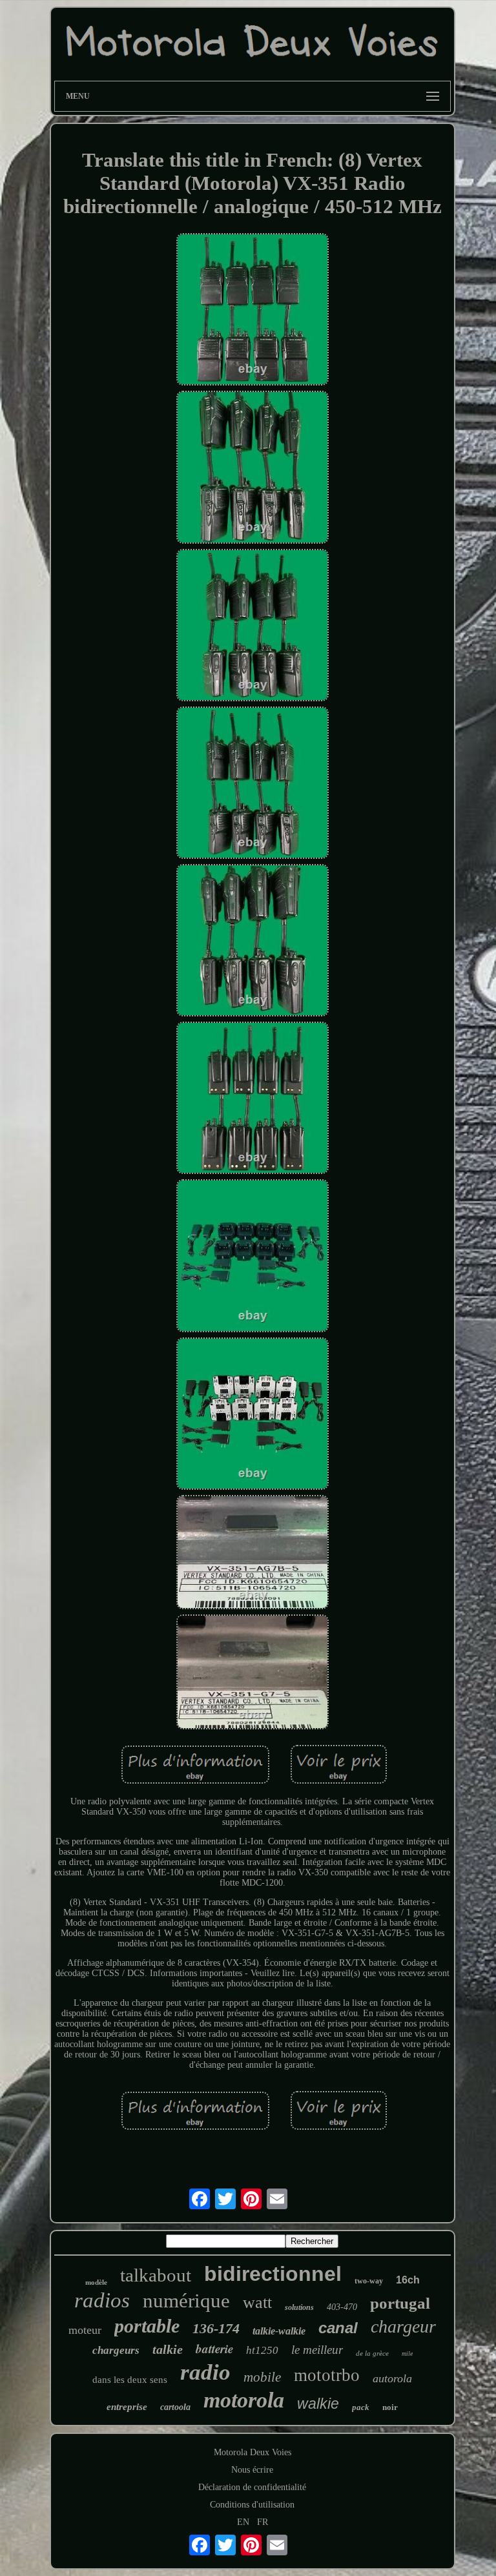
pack (361, 2407)
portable (147, 2326)
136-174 (216, 2328)
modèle (96, 2282)
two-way (369, 2281)
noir (390, 2407)
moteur (85, 2330)
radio (205, 2372)
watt (257, 2303)
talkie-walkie (279, 2331)
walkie (318, 2404)
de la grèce (372, 2353)
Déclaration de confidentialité (252, 2487)
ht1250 (262, 2350)
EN (243, 2522)
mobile (262, 2377)
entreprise (127, 2407)
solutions (299, 2307)
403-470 (342, 2307)
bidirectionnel (273, 2274)
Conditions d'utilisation (252, 2505)
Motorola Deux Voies (253, 2452)
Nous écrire (252, 2470)
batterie (214, 2348)
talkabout (156, 2275)
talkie (168, 2349)
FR (263, 2522)
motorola (244, 2400)
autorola (392, 2378)
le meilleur (317, 2350)
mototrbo (327, 2375)
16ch (408, 2280)
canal (338, 2328)
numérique (186, 2301)
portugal (400, 2303)
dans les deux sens (130, 2380)
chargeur (403, 2326)
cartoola (175, 2407)
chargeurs (116, 2350)
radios (102, 2300)
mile (407, 2354)
